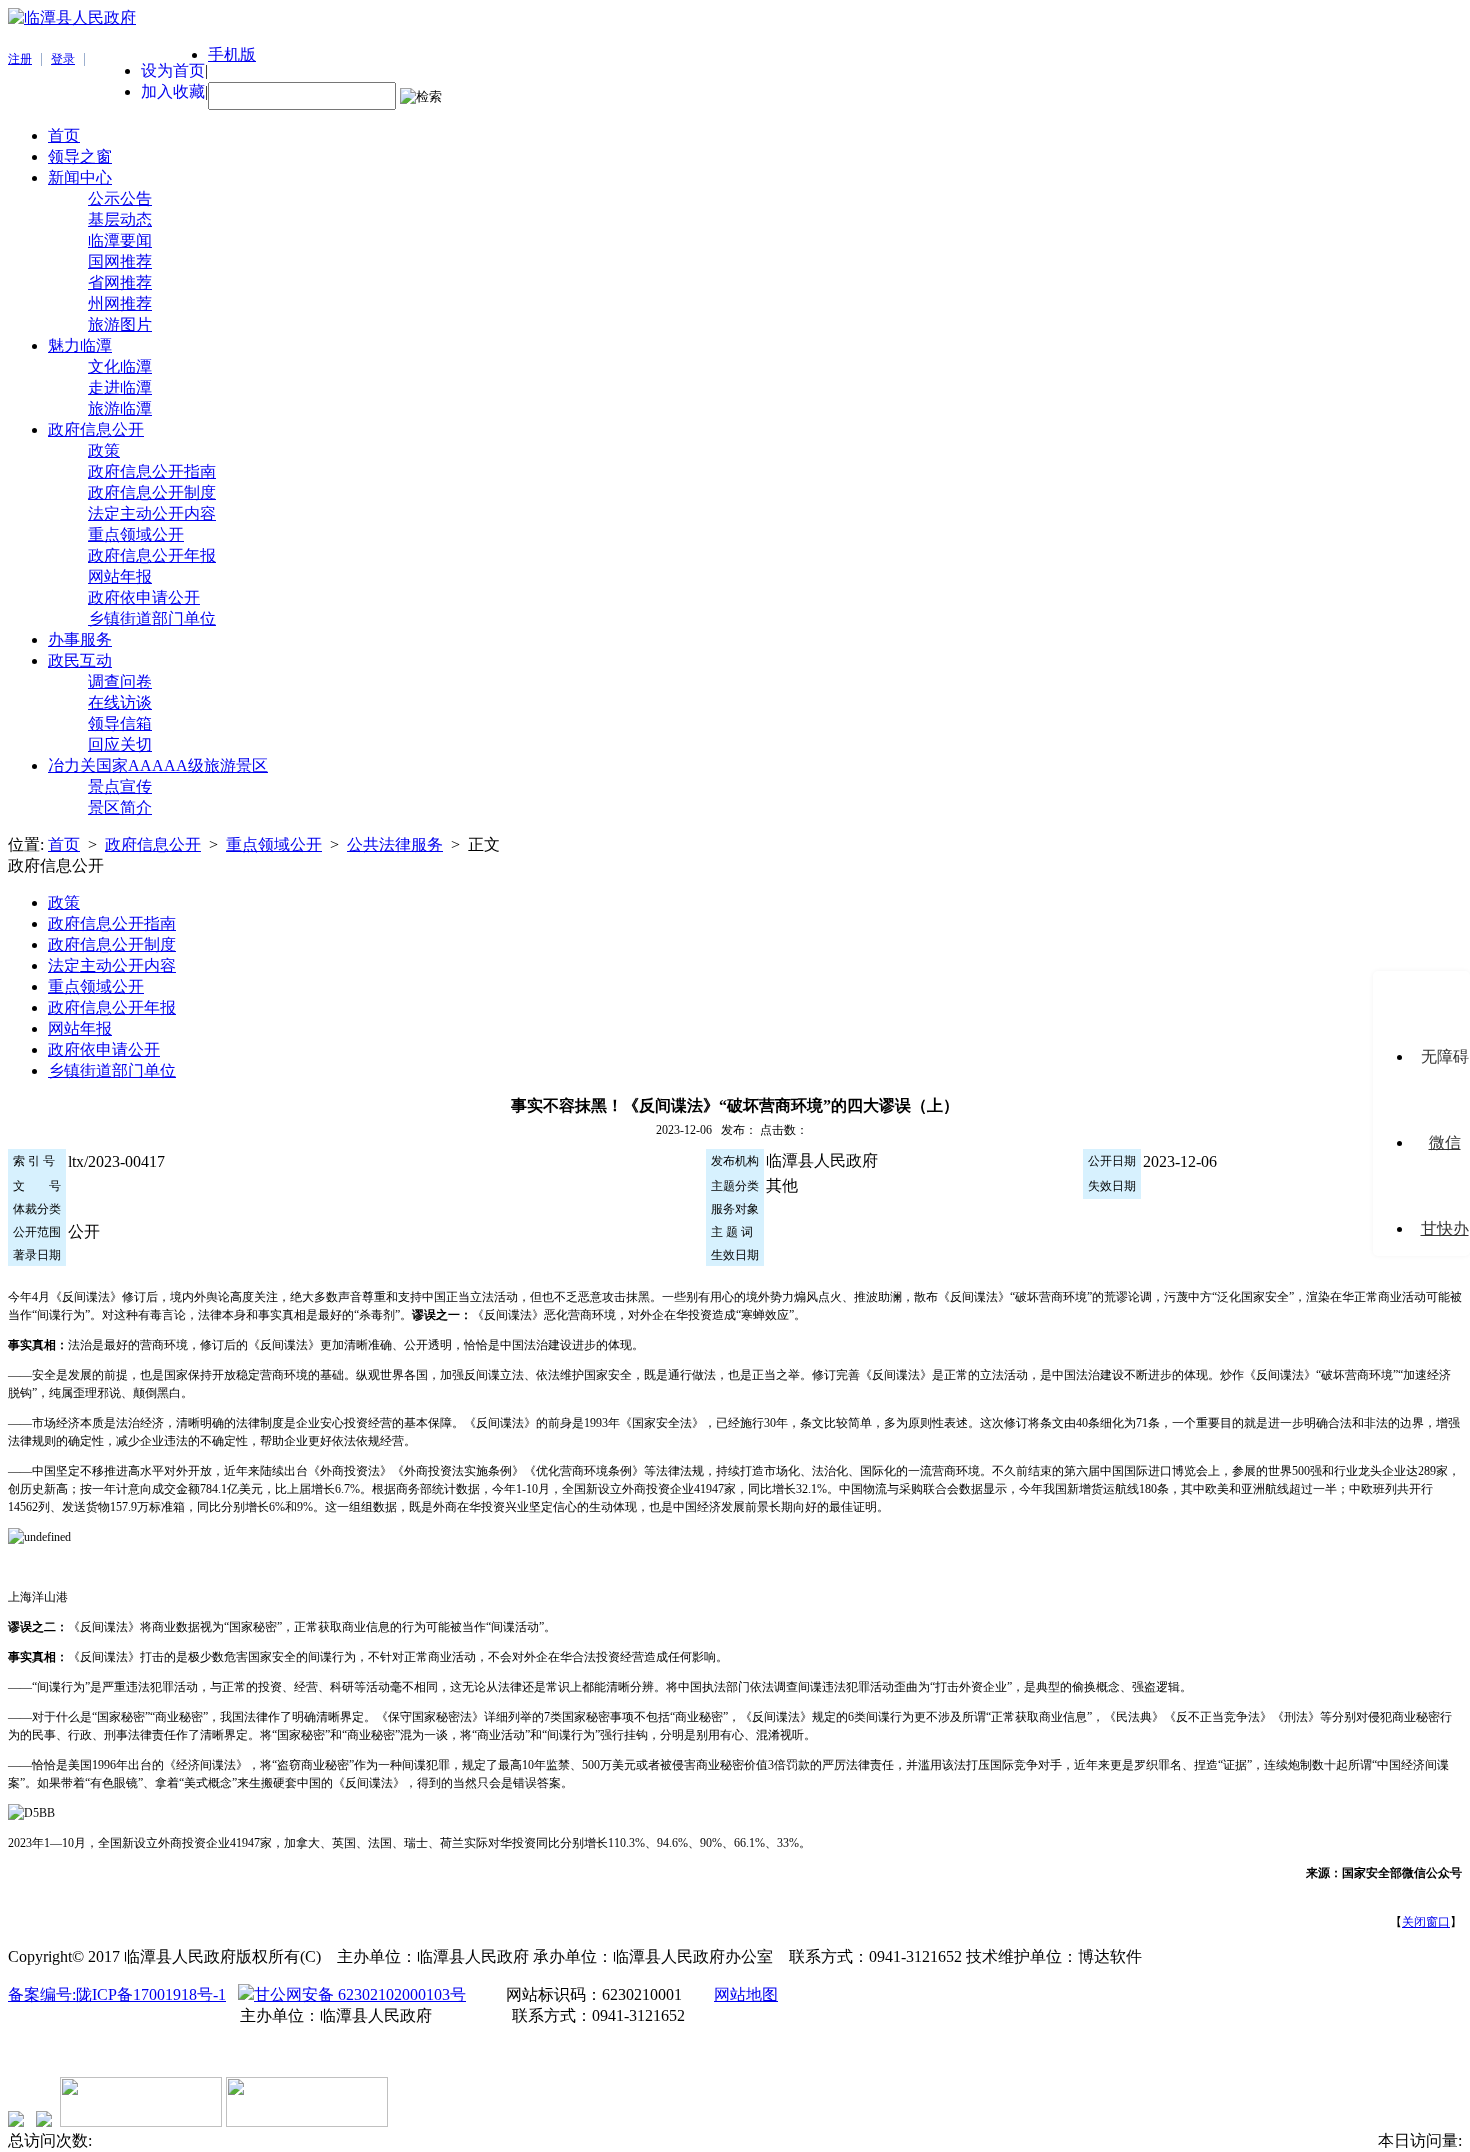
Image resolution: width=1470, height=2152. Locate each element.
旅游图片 (120, 324)
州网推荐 (120, 303)
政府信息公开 (96, 429)
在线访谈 (120, 702)
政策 (104, 450)
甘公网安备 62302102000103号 (360, 1994)
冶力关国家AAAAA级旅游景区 (158, 765)
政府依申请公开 (144, 597)
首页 (64, 135)
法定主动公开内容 (152, 513)
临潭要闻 (120, 240)
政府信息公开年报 (152, 555)
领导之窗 (80, 156)
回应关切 (120, 744)
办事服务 (80, 639)
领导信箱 (120, 723)
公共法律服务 (395, 844)
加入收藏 (173, 91)
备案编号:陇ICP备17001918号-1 (117, 1994)
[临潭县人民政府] (72, 17)
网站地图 (746, 1994)
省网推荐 (120, 282)
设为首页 (173, 70)
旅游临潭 (120, 408)
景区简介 (120, 807)
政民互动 (80, 660)
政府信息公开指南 (152, 471)
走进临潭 (120, 387)
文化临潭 (120, 366)
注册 (20, 59)
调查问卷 (120, 681)
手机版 (232, 54)
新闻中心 (80, 177)
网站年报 (120, 576)
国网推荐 (120, 261)
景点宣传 (120, 786)
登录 (63, 59)
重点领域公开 (136, 534)
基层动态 (120, 219)
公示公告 (120, 198)
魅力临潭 (80, 345)
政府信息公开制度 (152, 492)
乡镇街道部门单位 (152, 618)
